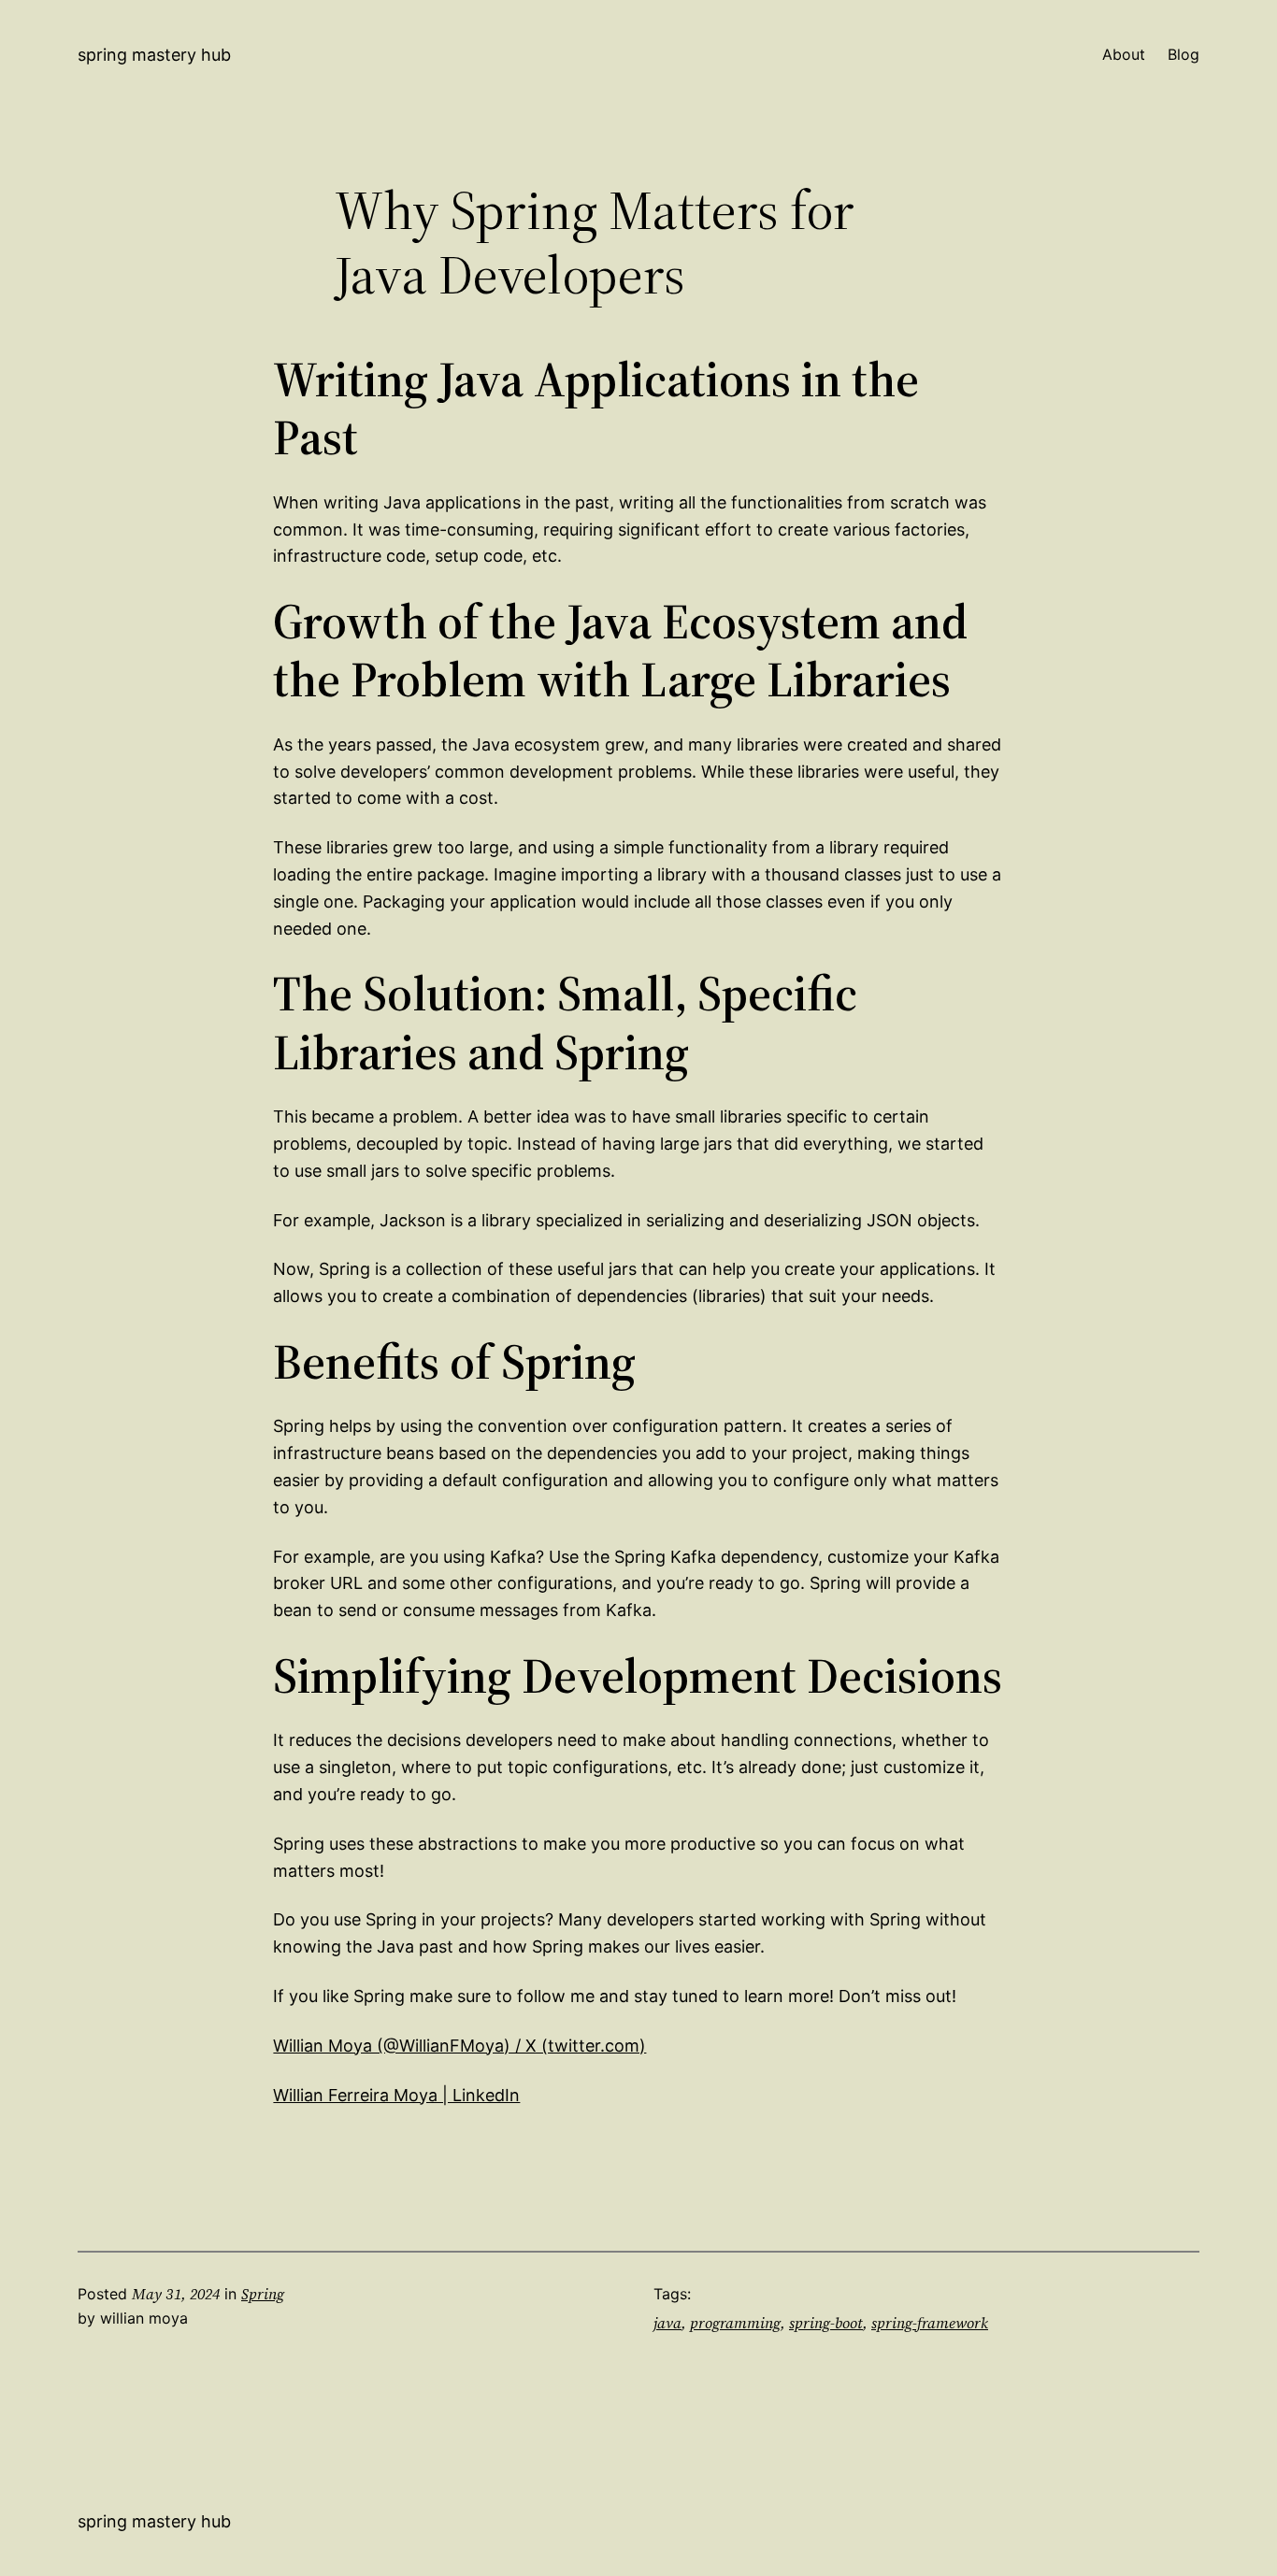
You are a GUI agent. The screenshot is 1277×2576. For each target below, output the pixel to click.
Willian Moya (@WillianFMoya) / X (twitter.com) (459, 2046)
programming (735, 2323)
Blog (1184, 54)
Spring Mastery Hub (154, 55)
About (1124, 54)
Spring (263, 2294)
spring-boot (826, 2323)
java (667, 2323)
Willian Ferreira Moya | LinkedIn (396, 2095)
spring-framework (930, 2323)
